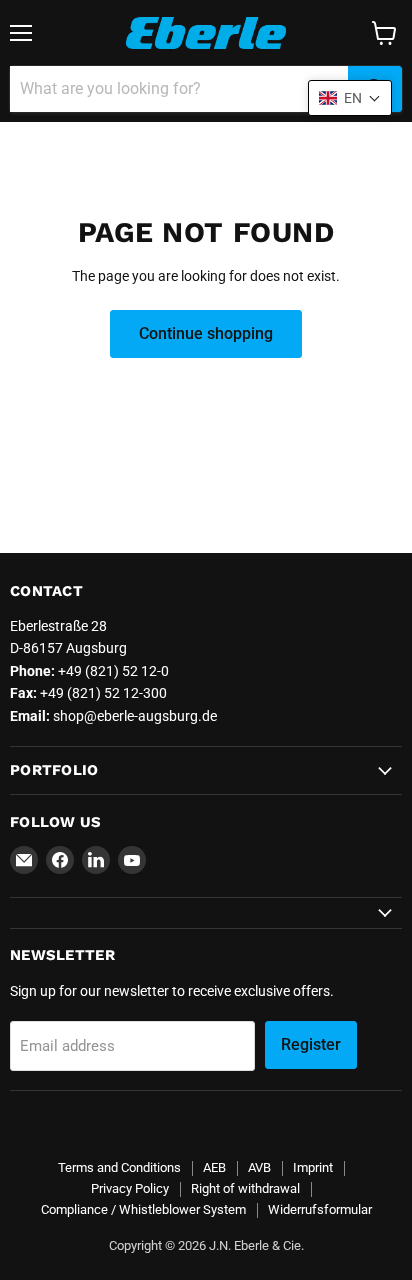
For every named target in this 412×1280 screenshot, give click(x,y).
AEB (214, 1167)
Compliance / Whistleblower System (143, 1209)
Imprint (313, 1167)
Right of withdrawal (245, 1188)
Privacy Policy (130, 1188)
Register (311, 1044)
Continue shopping (206, 333)
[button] (350, 98)
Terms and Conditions (119, 1167)
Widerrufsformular (320, 1209)
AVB (259, 1167)
